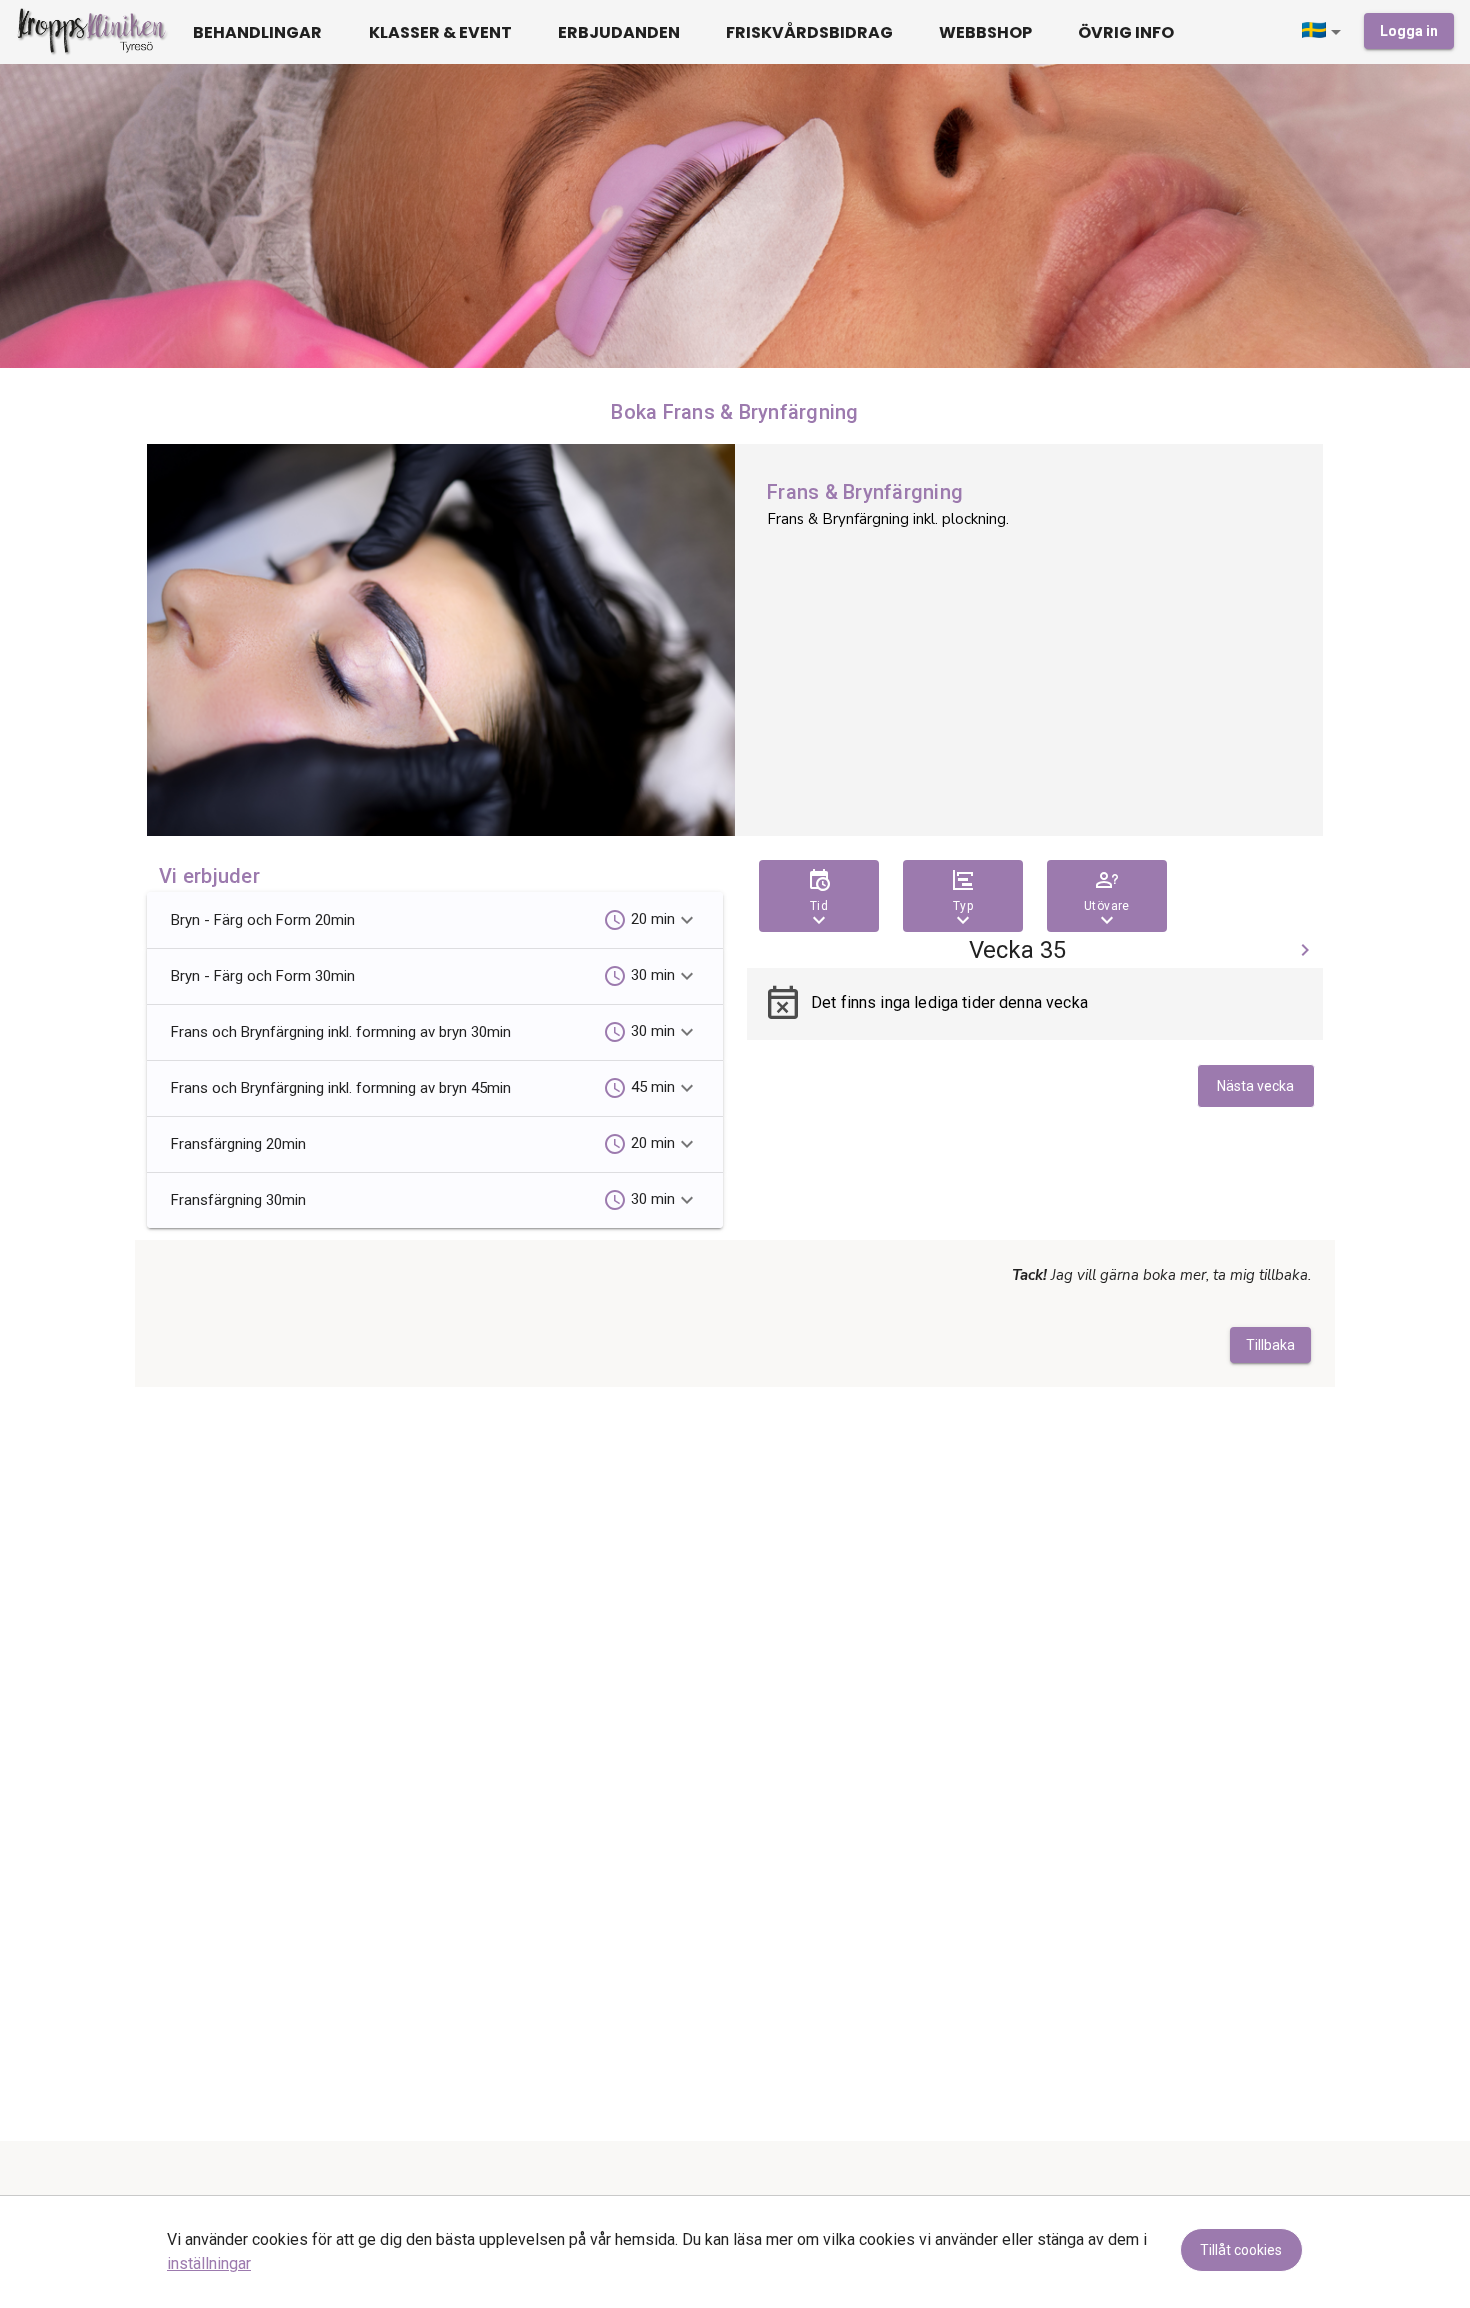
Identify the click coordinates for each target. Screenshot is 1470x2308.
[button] (1325, 32)
